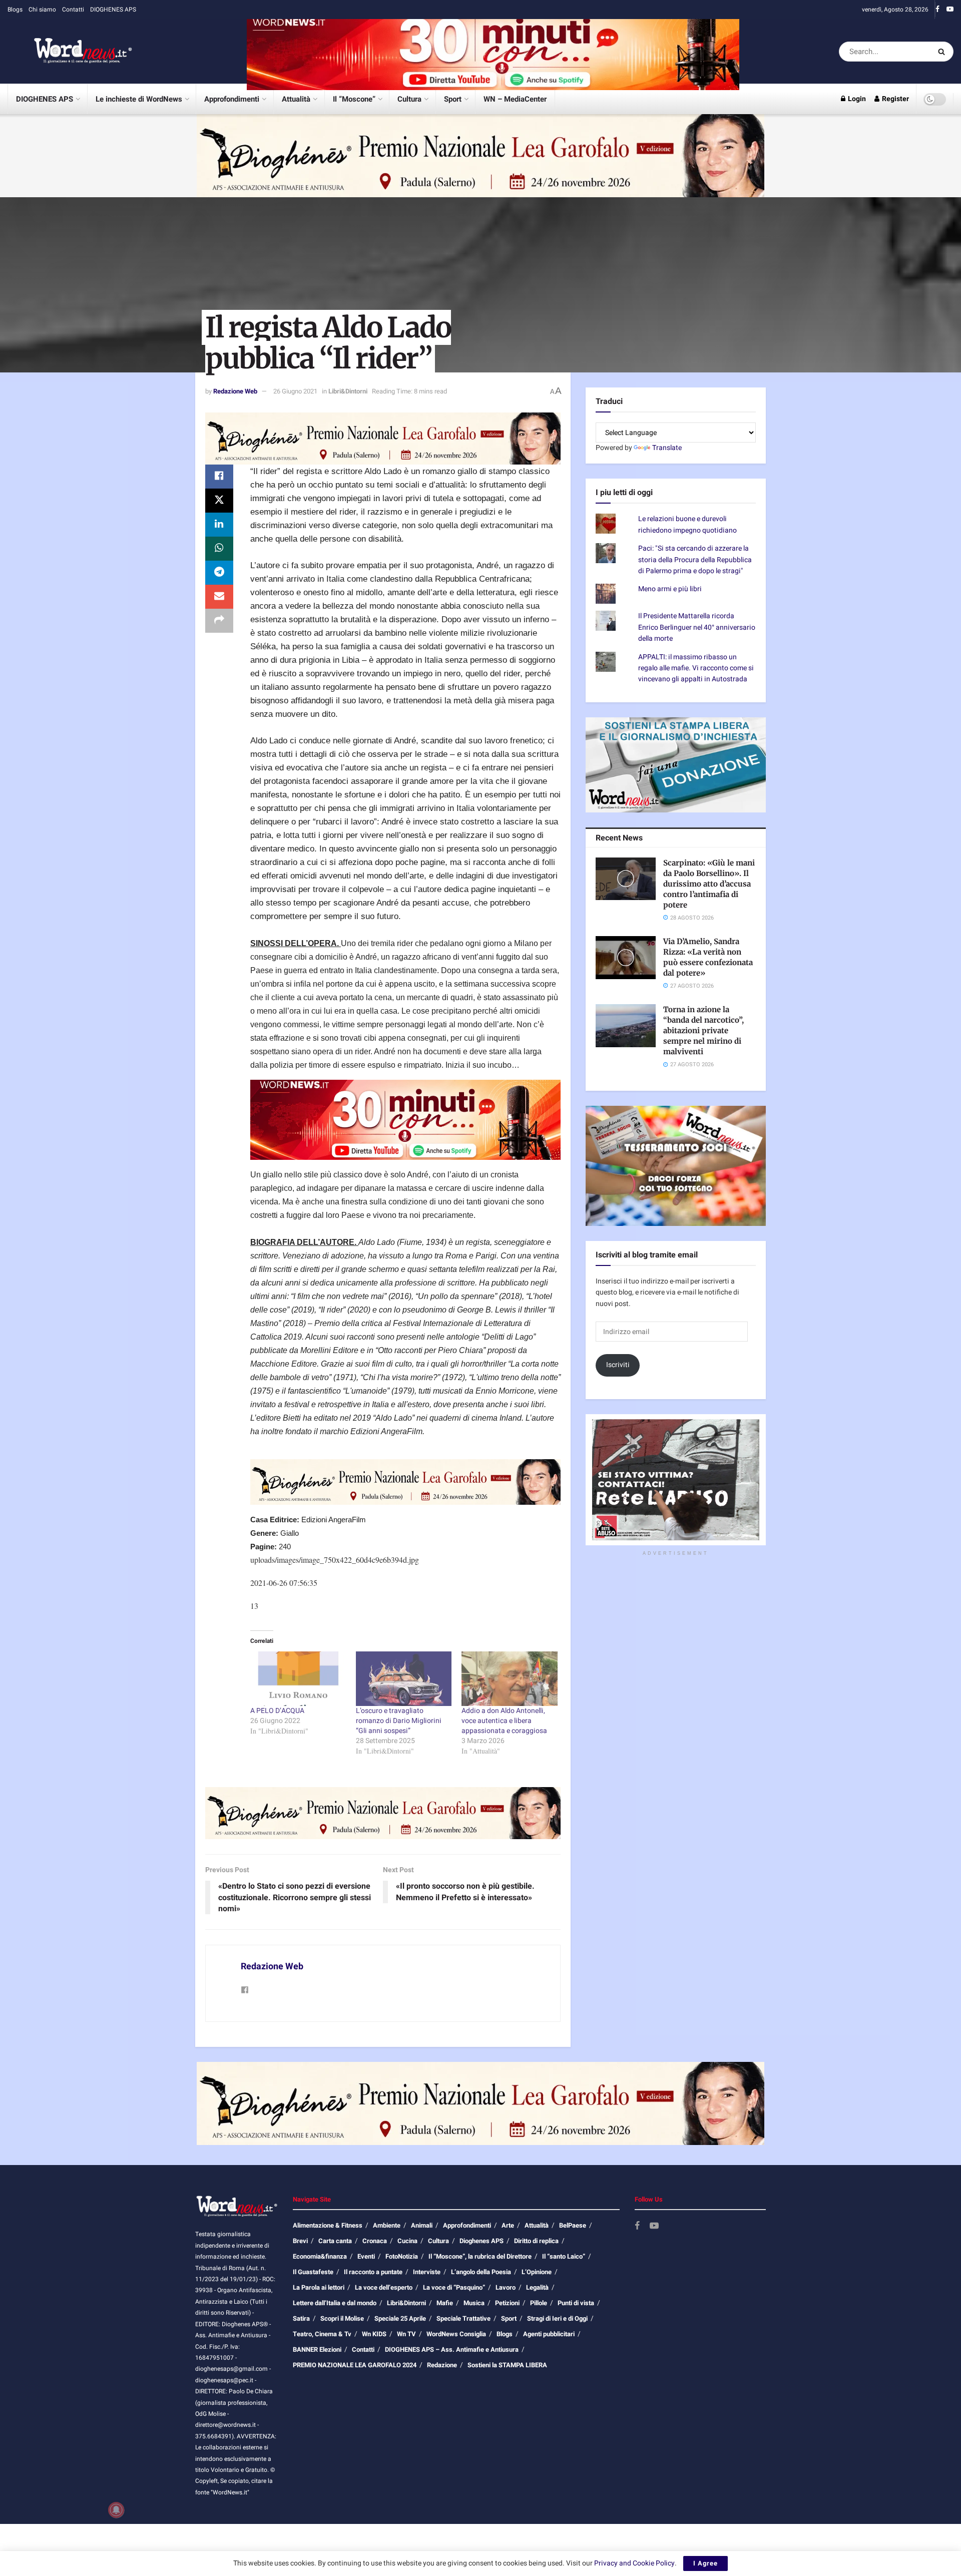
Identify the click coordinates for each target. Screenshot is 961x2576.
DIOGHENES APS (113, 10)
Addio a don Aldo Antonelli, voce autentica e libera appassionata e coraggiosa (504, 1721)
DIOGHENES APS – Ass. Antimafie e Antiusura (452, 2349)
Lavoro (506, 2287)
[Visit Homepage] (70, 52)
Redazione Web (235, 391)
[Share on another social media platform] (219, 621)
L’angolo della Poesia (481, 2272)
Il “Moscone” (354, 99)
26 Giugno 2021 (295, 391)
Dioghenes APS (482, 2241)
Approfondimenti (232, 99)
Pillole (539, 2303)
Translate (667, 448)
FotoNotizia (402, 2256)
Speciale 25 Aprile (400, 2318)
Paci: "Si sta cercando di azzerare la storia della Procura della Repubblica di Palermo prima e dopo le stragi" (695, 560)
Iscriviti (618, 1365)
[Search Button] (943, 52)
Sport (453, 99)
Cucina (407, 2241)
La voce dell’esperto (384, 2287)
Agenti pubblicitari (549, 2334)
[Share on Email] (219, 597)
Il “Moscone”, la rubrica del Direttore (480, 2256)
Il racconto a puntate (373, 2272)
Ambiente (387, 2225)
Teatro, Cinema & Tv (322, 2334)
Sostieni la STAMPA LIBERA (507, 2365)
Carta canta (335, 2241)
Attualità (296, 99)
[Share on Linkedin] (219, 525)
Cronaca (375, 2241)
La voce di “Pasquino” (454, 2287)
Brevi (300, 2241)
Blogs (15, 10)
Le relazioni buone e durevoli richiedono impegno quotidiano (687, 524)
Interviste (427, 2272)
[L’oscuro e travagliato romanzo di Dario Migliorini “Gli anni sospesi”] (404, 1679)
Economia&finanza (320, 2256)
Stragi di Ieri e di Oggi (557, 2318)
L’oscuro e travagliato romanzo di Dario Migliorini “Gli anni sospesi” (399, 1721)
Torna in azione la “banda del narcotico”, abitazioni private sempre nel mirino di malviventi (703, 1030)
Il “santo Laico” (564, 2256)
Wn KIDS (374, 2334)
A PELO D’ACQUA (277, 1711)
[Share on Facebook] (219, 477)
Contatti (73, 10)
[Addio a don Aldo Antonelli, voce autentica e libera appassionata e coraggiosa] (509, 1679)
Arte (508, 2225)
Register (895, 99)
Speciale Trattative (463, 2318)
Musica (474, 2303)
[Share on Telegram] (219, 573)
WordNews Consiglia (456, 2334)
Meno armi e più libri (670, 589)
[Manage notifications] (116, 2510)
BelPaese (573, 2225)
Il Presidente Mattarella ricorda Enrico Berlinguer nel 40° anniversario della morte (697, 627)
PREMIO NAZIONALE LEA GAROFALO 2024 (355, 2365)
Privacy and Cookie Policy (634, 2563)
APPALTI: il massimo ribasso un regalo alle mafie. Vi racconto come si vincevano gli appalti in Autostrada (696, 668)
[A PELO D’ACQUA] (298, 1679)
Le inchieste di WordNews (139, 99)
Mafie (445, 2303)
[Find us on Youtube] (950, 10)
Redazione (442, 2365)
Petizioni (507, 2303)
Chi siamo (42, 10)
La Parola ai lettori (319, 2287)
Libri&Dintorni (348, 391)
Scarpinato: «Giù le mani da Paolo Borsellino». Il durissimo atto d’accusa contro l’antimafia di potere (709, 884)
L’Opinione (537, 2272)
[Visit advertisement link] (493, 51)
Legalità (537, 2287)
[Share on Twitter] (219, 501)
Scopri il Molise (342, 2318)
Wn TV (406, 2334)
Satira (301, 2318)
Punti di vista (576, 2303)
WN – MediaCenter (515, 99)
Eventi (366, 2256)
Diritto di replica (536, 2241)
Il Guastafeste (313, 2272)
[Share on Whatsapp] (219, 549)
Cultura (409, 99)
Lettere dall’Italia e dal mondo (335, 2303)
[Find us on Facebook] (937, 10)
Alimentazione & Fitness (328, 2225)
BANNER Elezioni (317, 2349)
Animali (422, 2225)
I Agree (705, 2563)
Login (856, 99)
